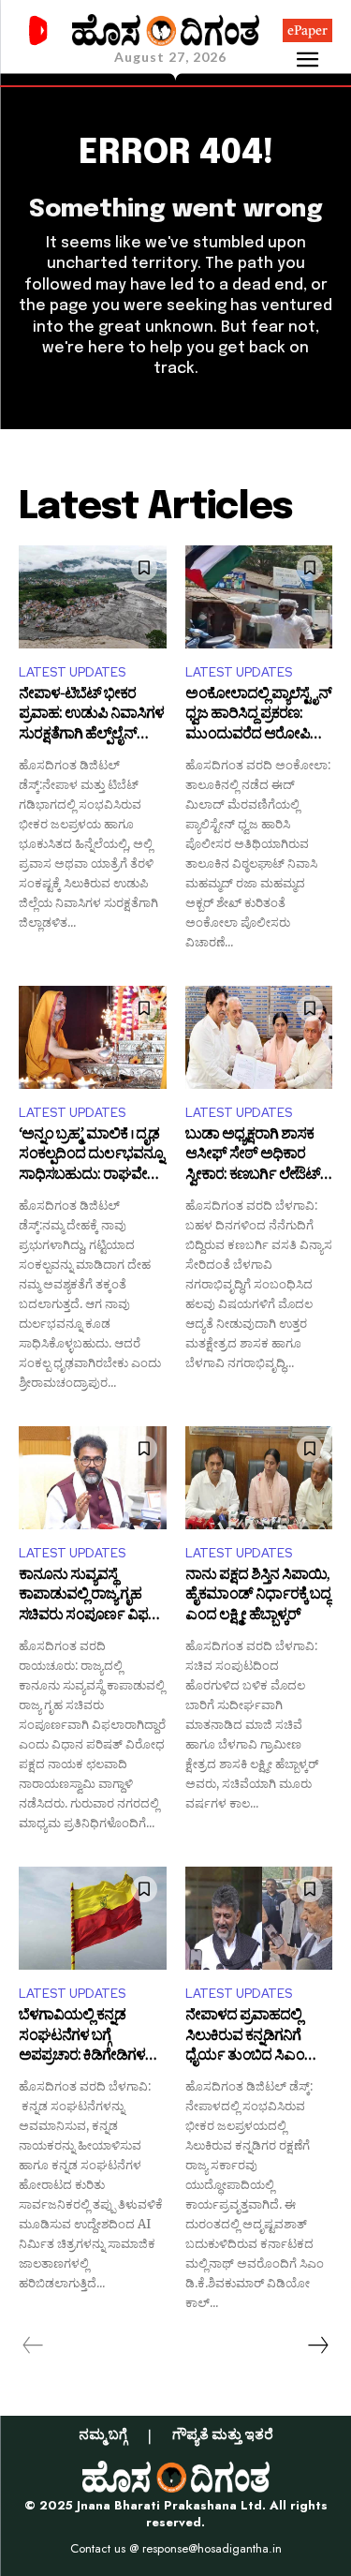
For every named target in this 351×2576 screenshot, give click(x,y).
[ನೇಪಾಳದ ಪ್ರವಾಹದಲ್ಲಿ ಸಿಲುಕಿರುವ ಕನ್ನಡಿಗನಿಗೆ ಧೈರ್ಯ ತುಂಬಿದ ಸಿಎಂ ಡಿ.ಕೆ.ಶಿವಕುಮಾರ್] (259, 1918)
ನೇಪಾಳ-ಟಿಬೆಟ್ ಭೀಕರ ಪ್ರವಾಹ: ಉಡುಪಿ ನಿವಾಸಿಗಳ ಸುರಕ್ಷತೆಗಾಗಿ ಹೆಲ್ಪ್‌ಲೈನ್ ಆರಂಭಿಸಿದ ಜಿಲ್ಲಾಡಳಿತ (91, 716)
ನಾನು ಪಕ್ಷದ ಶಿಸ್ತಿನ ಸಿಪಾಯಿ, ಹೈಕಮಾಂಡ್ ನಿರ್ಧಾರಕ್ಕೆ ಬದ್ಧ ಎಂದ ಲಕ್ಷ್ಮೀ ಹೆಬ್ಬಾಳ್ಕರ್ (258, 1597)
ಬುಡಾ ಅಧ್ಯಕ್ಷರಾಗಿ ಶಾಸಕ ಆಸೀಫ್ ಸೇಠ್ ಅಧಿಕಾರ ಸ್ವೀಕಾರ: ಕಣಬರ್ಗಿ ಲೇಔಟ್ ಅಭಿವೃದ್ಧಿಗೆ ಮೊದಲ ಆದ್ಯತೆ (253, 1157)
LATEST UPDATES (72, 672)
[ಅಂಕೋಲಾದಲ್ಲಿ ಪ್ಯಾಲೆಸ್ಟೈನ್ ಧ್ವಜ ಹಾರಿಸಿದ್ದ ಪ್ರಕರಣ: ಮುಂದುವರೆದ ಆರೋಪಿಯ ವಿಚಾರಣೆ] (259, 597)
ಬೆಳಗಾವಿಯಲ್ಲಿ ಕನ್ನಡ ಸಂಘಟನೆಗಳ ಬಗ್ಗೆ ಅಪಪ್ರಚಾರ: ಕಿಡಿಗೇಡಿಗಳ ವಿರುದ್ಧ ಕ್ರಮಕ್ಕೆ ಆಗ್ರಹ (82, 2038)
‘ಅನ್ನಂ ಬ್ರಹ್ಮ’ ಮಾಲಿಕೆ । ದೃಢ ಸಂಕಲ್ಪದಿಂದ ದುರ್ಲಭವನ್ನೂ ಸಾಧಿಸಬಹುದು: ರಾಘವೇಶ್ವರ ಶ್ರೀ (92, 1157)
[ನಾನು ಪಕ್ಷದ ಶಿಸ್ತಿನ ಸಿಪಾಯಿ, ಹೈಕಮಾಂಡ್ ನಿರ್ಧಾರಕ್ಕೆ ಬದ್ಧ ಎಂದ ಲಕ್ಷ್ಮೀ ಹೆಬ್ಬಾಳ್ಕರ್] (259, 1478)
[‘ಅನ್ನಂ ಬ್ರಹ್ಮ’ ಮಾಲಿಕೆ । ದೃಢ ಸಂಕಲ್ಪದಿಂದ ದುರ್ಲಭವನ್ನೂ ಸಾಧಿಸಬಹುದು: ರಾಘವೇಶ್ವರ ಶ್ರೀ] (93, 1037)
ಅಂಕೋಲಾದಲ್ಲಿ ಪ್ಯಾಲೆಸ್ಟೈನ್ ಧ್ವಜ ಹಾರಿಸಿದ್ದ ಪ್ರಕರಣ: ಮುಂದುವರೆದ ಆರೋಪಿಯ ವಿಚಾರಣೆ (258, 716)
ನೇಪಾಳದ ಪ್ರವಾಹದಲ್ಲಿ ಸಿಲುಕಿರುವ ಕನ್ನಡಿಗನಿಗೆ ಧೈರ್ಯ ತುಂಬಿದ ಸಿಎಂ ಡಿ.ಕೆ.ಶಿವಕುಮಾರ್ (245, 2038)
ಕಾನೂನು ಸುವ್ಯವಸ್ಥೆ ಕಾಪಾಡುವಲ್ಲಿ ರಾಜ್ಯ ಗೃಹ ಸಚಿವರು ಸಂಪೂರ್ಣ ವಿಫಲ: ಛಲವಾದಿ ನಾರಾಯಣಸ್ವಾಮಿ (91, 1597)
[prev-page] (33, 2345)
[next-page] (317, 2345)
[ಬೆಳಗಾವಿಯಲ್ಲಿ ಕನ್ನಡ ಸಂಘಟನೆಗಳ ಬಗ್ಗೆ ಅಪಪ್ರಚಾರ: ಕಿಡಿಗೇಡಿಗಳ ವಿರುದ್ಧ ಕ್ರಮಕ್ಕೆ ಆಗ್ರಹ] (93, 1918)
